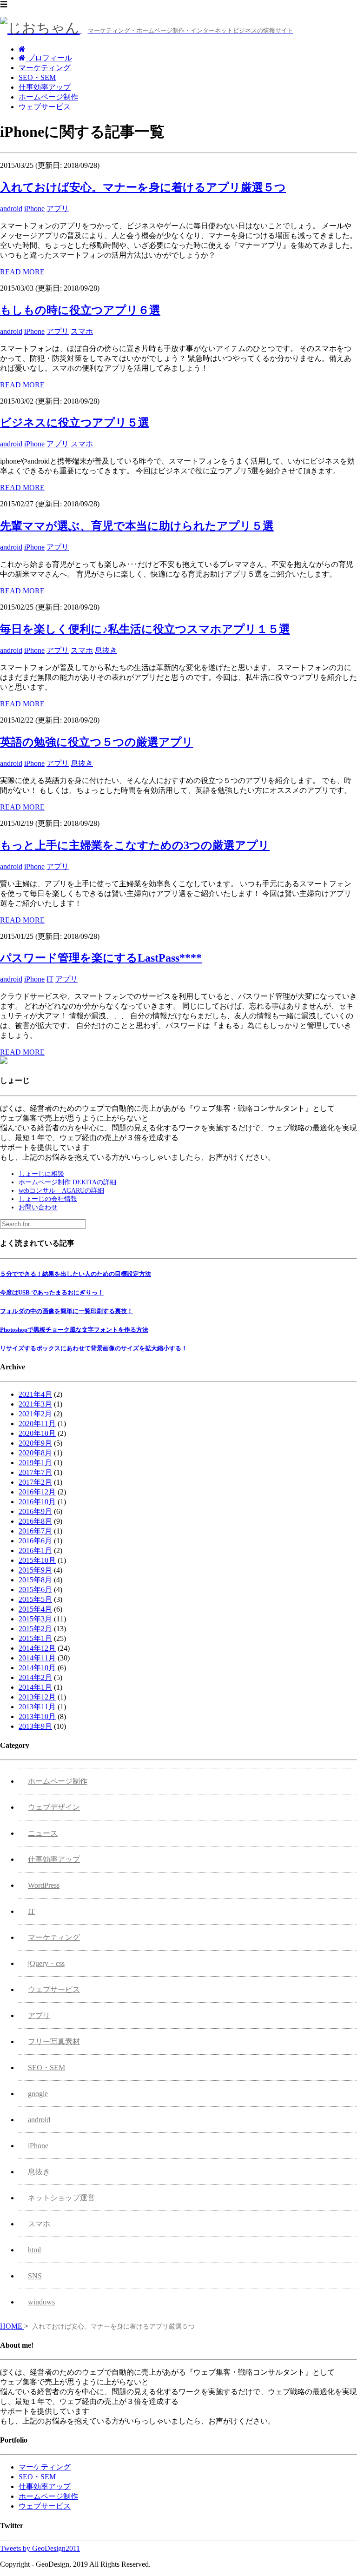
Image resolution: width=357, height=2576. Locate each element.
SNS (35, 2276)
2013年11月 (37, 1707)
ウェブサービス (45, 107)
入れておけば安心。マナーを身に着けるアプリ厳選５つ (143, 187)
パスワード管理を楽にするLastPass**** (101, 958)
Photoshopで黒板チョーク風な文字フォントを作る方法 (74, 1330)
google (38, 2094)
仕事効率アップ (45, 87)
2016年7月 (35, 1531)
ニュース (43, 1833)
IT (50, 979)
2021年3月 (35, 1404)
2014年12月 (37, 1648)
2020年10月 (37, 1433)
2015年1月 (35, 1638)
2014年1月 (35, 1687)
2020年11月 (37, 1424)
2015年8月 (35, 1580)
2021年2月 (35, 1414)
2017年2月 (35, 1482)
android (11, 209)
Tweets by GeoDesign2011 (40, 2548)
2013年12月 (37, 1697)
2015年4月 (35, 1609)
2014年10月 (37, 1668)
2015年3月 (35, 1619)
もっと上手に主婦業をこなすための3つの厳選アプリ (135, 845)
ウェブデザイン (54, 1807)
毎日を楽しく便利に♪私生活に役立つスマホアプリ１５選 (145, 629)
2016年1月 (35, 1550)
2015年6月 (35, 1590)
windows (41, 2302)
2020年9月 (35, 1443)
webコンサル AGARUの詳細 (61, 1191)
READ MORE (22, 272)
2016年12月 (37, 1492)
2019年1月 (35, 1463)
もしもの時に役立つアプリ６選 (80, 310)
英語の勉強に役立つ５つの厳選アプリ (97, 742)
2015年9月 (35, 1570)
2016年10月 (37, 1502)
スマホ (82, 331)
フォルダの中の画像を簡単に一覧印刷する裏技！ (66, 1311)
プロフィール (49, 58)
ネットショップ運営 (61, 2198)
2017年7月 (35, 1472)
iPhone (34, 209)
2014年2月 (35, 1677)
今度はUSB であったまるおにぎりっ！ (52, 1292)
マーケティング (45, 68)
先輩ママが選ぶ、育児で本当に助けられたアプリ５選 (137, 526)
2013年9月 (35, 1726)
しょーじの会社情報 (48, 1199)
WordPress (44, 1885)
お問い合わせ (38, 1207)
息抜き (106, 650)
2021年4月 (35, 1394)
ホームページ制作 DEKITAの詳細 (67, 1182)
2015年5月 (35, 1599)
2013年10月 (37, 1716)
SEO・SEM (37, 77)
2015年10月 (37, 1560)
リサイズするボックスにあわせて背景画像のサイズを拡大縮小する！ (94, 1348)
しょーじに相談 (41, 1174)
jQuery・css (46, 1963)
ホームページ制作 (48, 97)
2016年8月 (35, 1521)
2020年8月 (35, 1453)
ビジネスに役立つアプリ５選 (75, 423)
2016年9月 (35, 1511)
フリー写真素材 (54, 2042)
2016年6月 (35, 1541)
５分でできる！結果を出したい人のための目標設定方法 (76, 1274)
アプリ (58, 209)
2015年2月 (35, 1629)
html (34, 2250)
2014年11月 (37, 1658)
